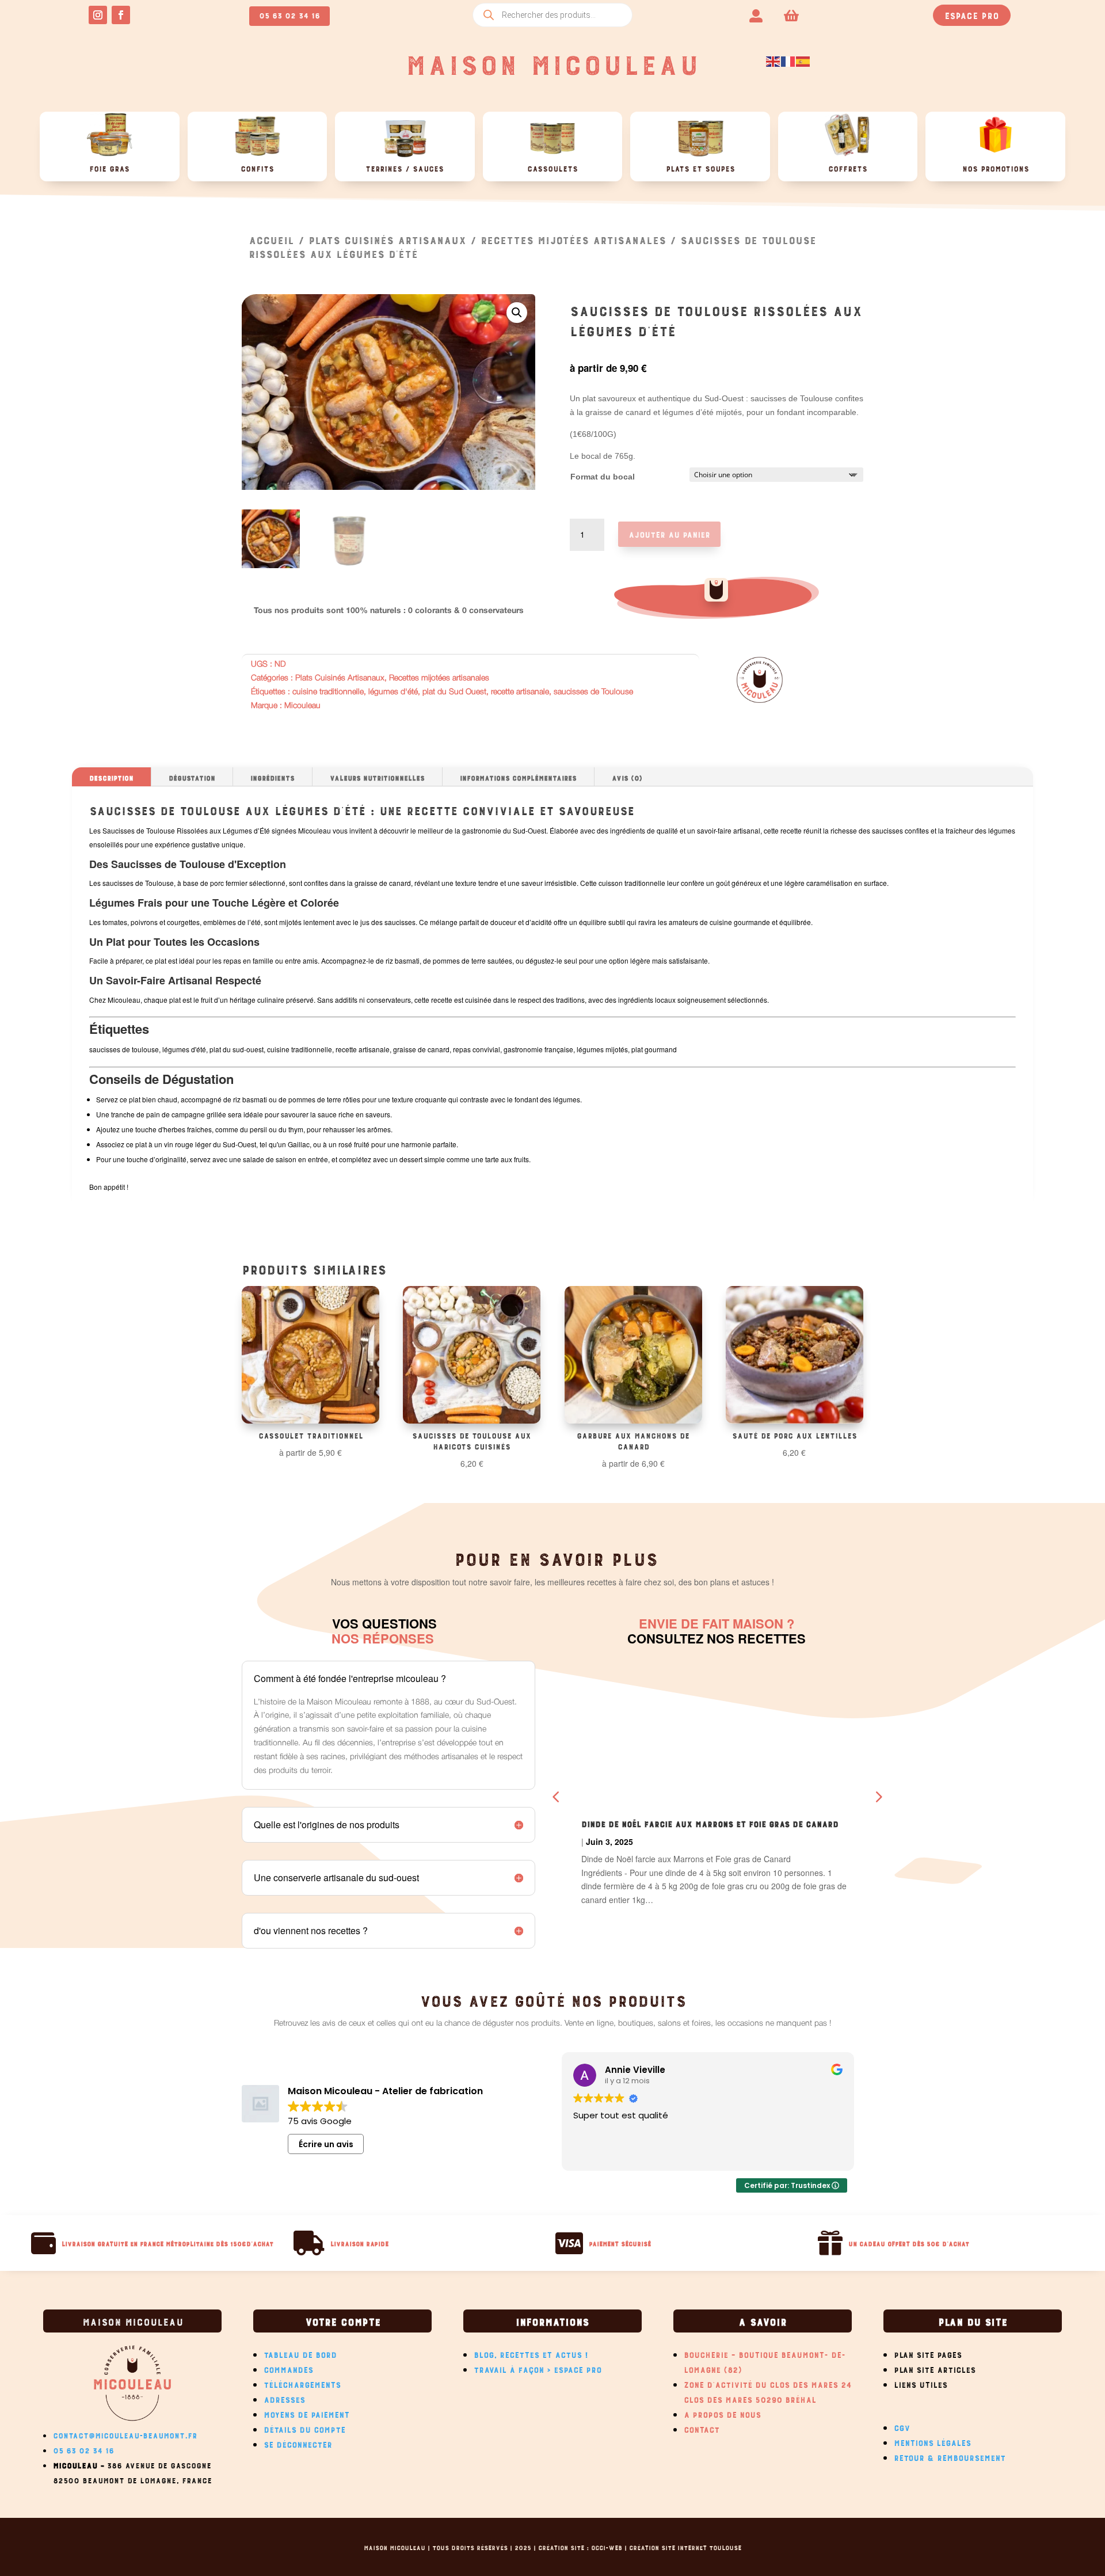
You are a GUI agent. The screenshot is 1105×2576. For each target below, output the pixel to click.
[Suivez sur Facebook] (121, 15)
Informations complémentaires (518, 777)
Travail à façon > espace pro (538, 2368)
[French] (788, 60)
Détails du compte (304, 2428)
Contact (702, 2428)
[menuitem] (756, 15)
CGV (902, 2426)
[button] (517, 313)
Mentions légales (932, 2441)
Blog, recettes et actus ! (531, 2353)
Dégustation (192, 777)
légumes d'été (393, 692)
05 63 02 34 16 (289, 14)
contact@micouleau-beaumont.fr (125, 2434)
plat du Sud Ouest (454, 692)
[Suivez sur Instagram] (98, 15)
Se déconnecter (298, 2443)
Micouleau (302, 706)
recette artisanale (520, 692)
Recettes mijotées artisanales (573, 239)
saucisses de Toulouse (593, 692)
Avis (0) (627, 777)
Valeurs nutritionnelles (377, 777)
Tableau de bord (300, 2353)
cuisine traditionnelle (328, 692)
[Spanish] (803, 60)
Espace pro (972, 14)
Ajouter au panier (669, 533)
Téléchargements (302, 2383)
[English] (773, 60)
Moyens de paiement (306, 2413)
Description (111, 777)
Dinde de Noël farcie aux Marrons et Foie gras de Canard (710, 1822)
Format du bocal (603, 477)
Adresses (284, 2398)
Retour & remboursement (950, 2456)
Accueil (271, 239)
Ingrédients (273, 777)
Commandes (288, 2368)
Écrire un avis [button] (326, 2144)
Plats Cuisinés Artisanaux (387, 239)
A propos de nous (722, 2413)
